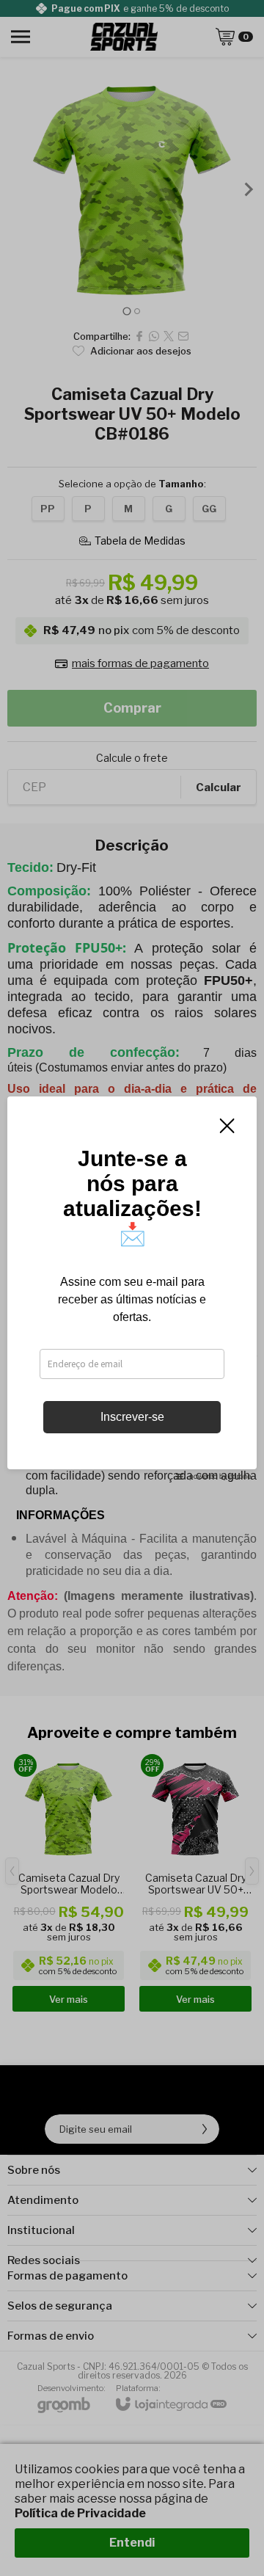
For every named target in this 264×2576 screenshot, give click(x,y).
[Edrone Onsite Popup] (132, 1288)
